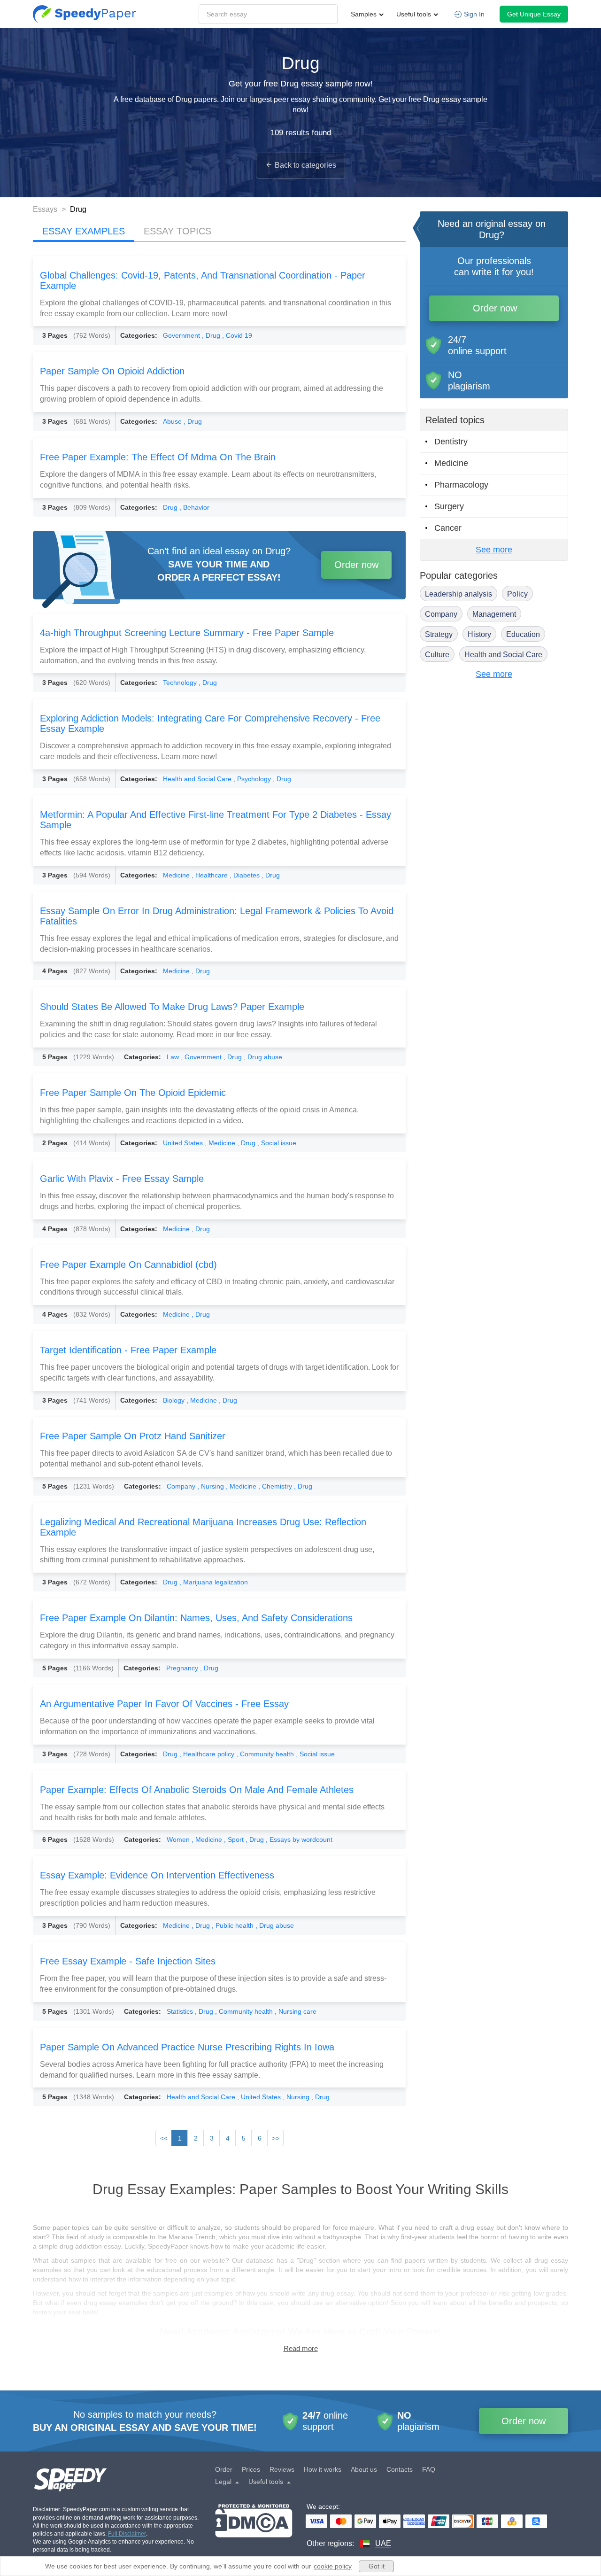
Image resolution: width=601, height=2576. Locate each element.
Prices (251, 2469)
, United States (260, 2097)
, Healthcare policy (208, 1754)
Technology (181, 683)
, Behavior (194, 507)
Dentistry (451, 442)
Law (174, 1057)
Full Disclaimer (127, 2534)
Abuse (173, 421)
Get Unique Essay (534, 14)
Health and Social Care (198, 779)
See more (494, 550)
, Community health (266, 1754)
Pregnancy (183, 1668)
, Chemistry (276, 1486)
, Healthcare (211, 875)
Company (182, 1486)
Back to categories (305, 165)
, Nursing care (296, 2011)
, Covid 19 (237, 335)
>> (276, 2138)
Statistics (181, 2011)
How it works (323, 2469)
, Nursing (212, 1486)
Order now (356, 565)
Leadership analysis (458, 594)
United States (184, 1143)
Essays (46, 209)
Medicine (177, 875)
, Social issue (277, 1143)
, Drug (212, 335)
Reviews (282, 2469)
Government (182, 335)
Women (179, 1839)
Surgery (449, 506)
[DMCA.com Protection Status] (254, 2526)
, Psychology (253, 779)
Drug (171, 507)
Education (523, 634)
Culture (437, 655)
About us (364, 2469)
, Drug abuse (263, 1057)
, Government (202, 1057)
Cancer (448, 528)
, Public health (234, 1925)
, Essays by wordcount (299, 1839)
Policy (517, 594)
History (479, 634)
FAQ (429, 2469)
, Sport (235, 1839)
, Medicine (221, 1143)
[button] (85, 14)
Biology (175, 1400)
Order (224, 2469)
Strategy (439, 634)
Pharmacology (461, 485)
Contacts (400, 2469)
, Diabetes (246, 875)
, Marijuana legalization (214, 1582)
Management (494, 614)
